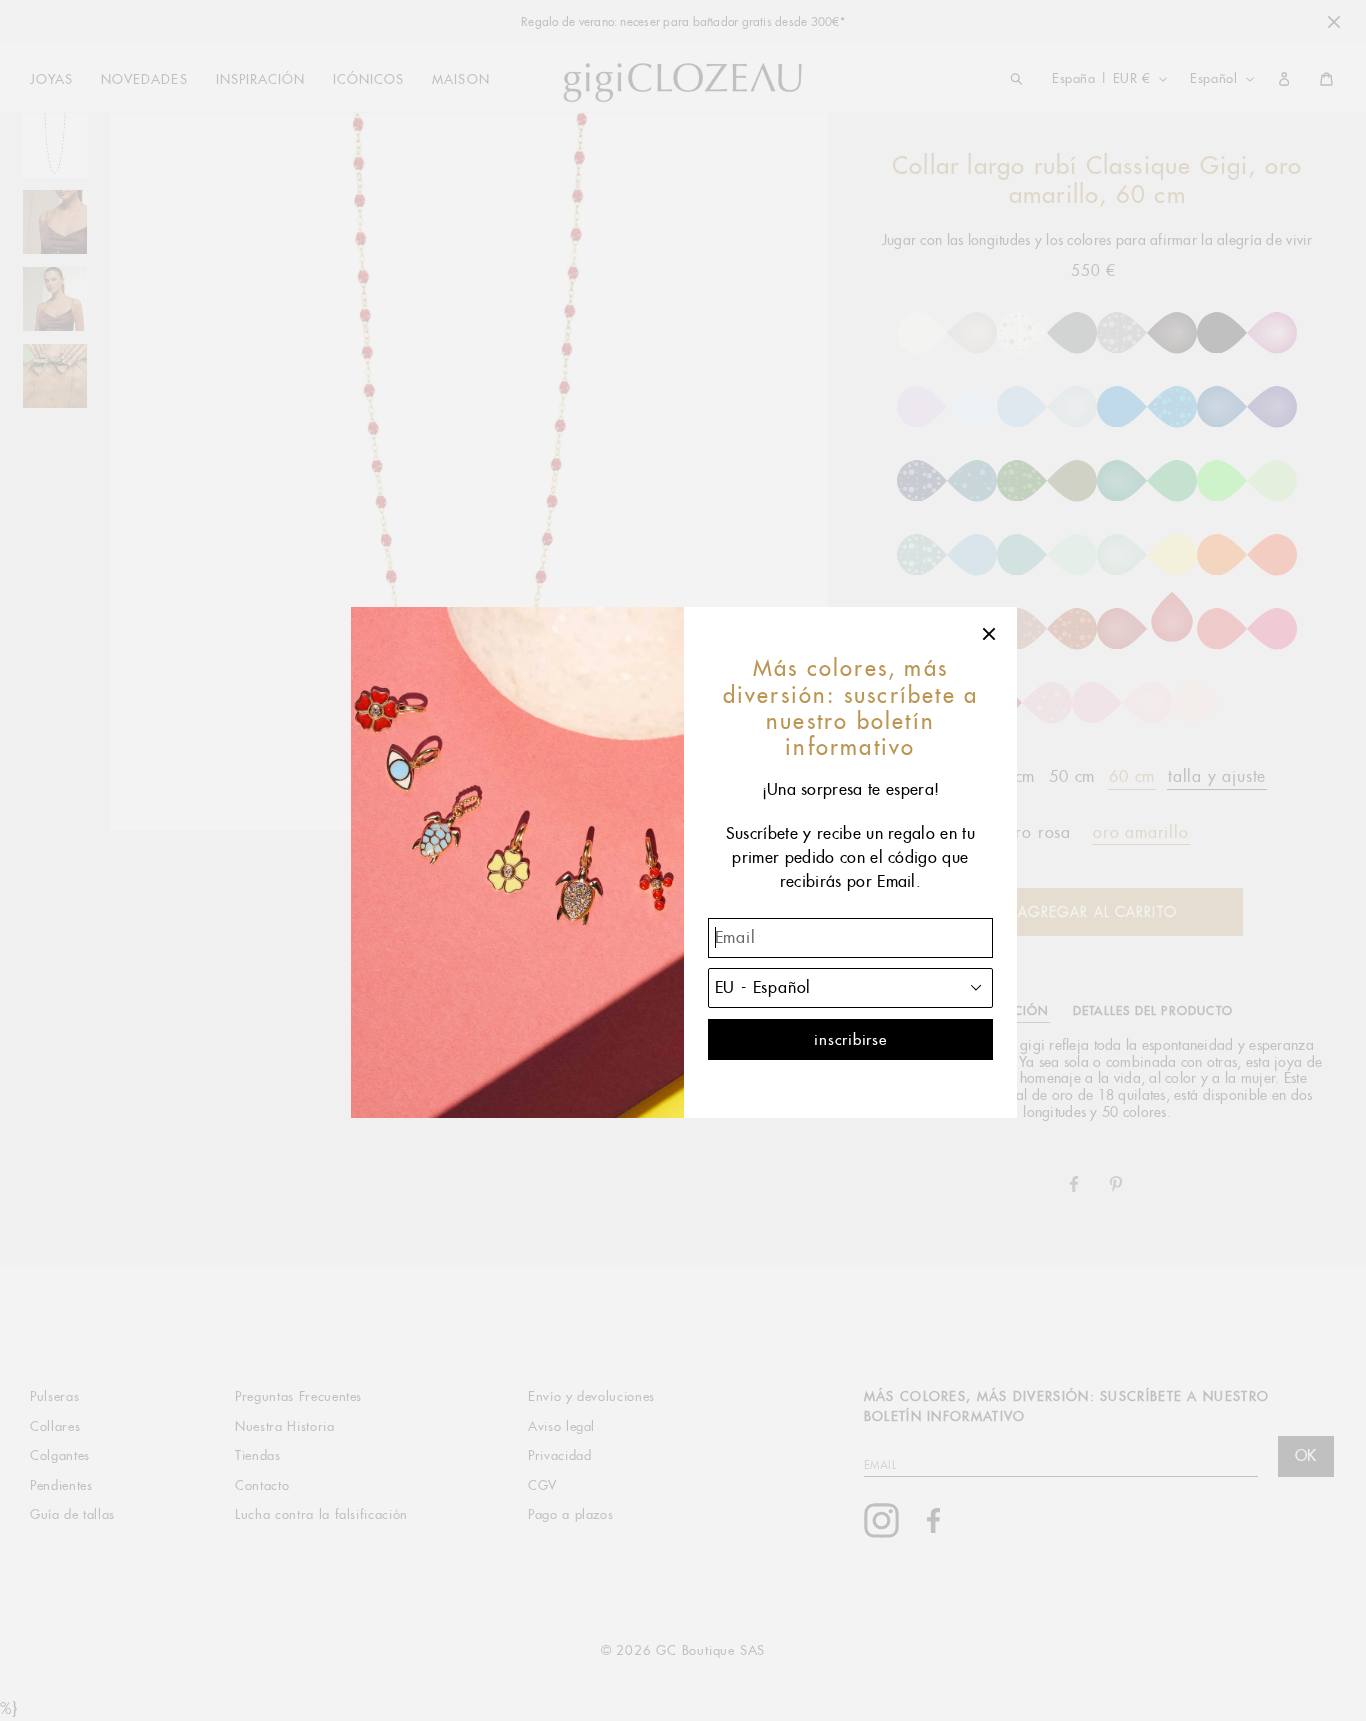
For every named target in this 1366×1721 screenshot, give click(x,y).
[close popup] (990, 634)
